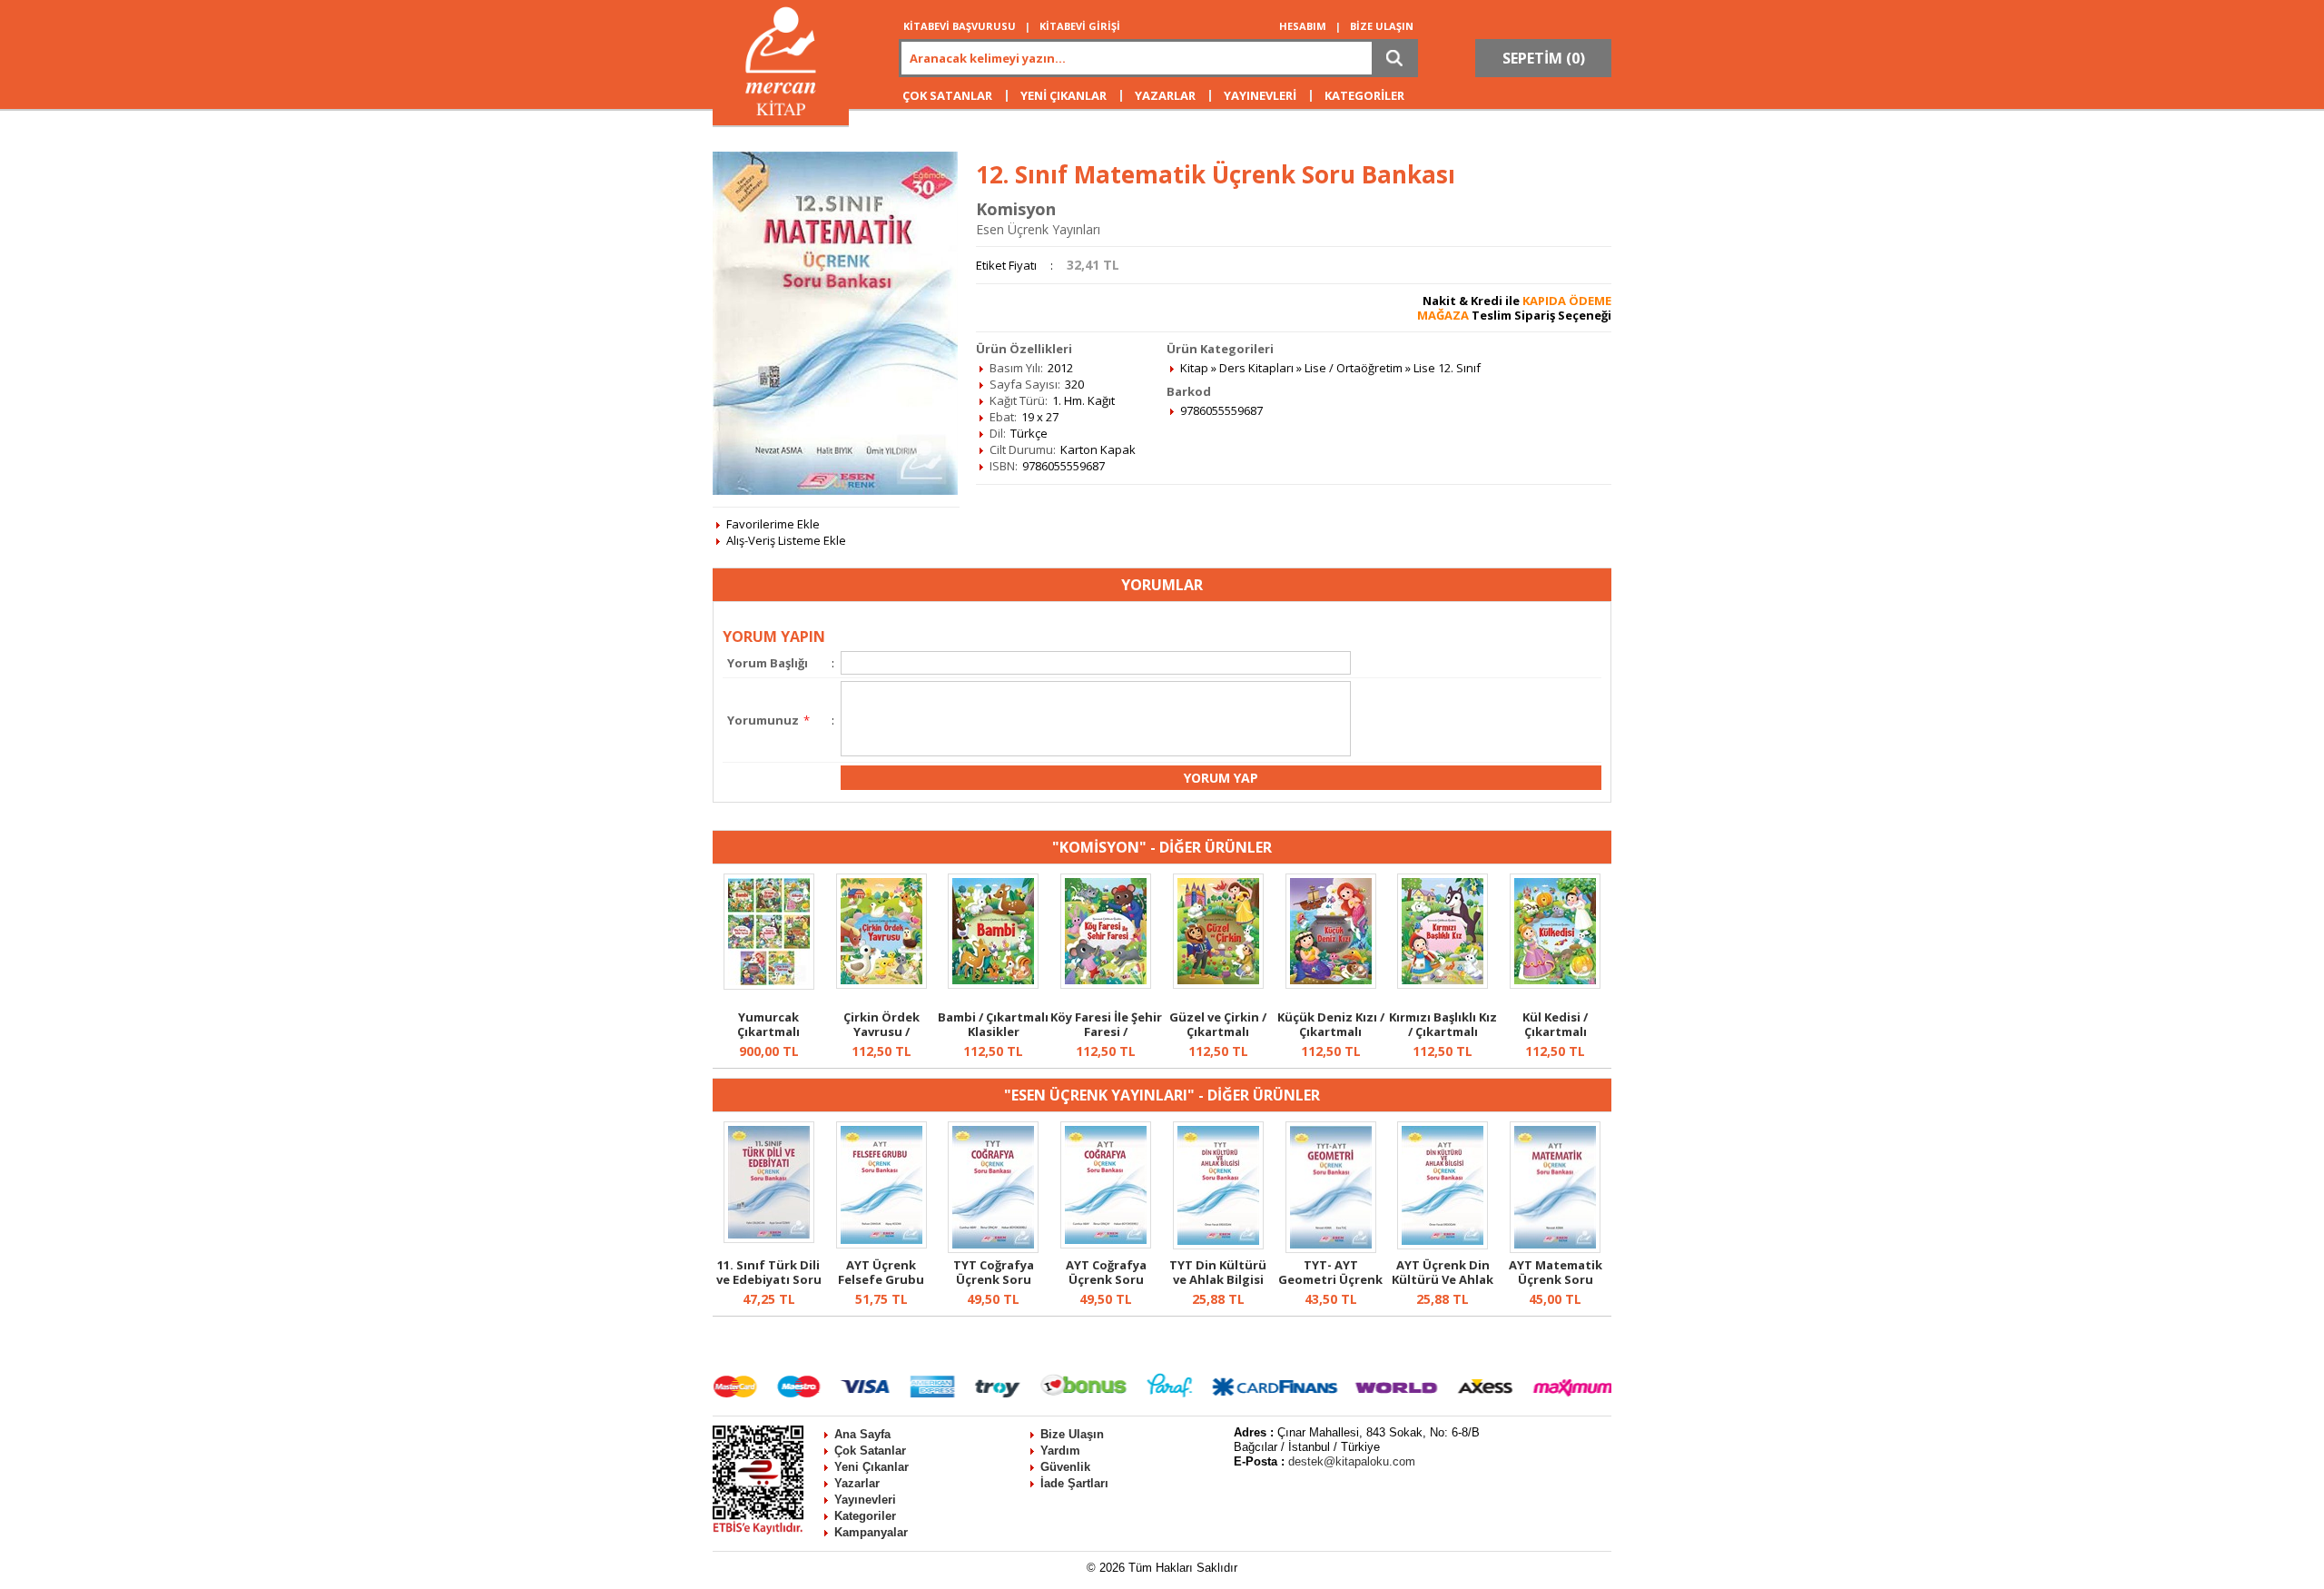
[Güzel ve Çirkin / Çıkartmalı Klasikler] (1218, 984)
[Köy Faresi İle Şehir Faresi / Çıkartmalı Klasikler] (1106, 984)
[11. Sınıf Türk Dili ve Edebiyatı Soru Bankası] (769, 1239)
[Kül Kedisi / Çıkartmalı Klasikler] (1555, 984)
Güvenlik (1065, 1467)
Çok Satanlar (870, 1451)
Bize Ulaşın (1072, 1434)
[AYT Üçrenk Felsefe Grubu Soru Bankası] (881, 1244)
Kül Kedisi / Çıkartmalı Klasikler (1555, 1031)
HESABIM (1303, 26)
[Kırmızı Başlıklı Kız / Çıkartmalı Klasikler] (1443, 984)
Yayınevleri (865, 1500)
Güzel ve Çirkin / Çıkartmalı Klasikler (1218, 1031)
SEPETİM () (1544, 58)
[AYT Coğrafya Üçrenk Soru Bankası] (1106, 1244)
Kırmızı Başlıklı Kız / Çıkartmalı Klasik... (1443, 1031)
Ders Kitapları (1256, 368)
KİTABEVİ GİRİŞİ (1080, 26)
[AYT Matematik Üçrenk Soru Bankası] (1555, 1248)
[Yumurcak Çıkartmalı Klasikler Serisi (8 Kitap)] (769, 985)
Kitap (1194, 368)
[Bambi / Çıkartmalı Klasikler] (993, 984)
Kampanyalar (871, 1532)
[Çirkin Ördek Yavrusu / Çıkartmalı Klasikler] (881, 984)
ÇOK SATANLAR (947, 95)
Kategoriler (865, 1516)
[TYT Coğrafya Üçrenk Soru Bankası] (993, 1248)
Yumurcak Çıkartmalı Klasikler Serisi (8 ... (769, 1039)
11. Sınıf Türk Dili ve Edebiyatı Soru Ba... (769, 1279)
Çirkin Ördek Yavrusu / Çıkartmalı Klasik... (881, 1031)
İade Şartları (1074, 1483)
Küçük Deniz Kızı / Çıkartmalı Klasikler (1331, 1031)
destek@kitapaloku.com (1352, 1461)
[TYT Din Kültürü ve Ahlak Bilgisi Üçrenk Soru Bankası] (1218, 1245)
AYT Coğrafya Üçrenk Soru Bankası (1106, 1279)
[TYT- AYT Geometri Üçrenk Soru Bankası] (1331, 1248)
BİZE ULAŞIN (1382, 26)
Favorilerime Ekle (773, 524)
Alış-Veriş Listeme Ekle (786, 540)
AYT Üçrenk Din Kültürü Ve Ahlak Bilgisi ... (1443, 1279)
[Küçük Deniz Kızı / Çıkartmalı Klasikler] (1331, 984)
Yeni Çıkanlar (871, 1467)
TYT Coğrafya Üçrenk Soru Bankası (994, 1279)
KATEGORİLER (1364, 95)
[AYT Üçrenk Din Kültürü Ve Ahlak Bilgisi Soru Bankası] (1443, 1245)
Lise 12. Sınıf (1447, 368)
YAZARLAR (1165, 95)
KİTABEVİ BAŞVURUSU (960, 26)
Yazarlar (857, 1483)
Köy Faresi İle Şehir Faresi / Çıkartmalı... (1106, 1031)
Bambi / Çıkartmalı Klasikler (993, 1024)
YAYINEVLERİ (1260, 95)
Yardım (1060, 1451)
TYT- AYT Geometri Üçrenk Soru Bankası (1330, 1279)
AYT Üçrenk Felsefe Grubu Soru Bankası (881, 1279)
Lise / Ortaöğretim (1354, 368)
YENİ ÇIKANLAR (1064, 95)
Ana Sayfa (862, 1434)
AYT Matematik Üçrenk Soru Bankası (1556, 1279)
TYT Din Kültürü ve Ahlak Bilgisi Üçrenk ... (1218, 1279)
